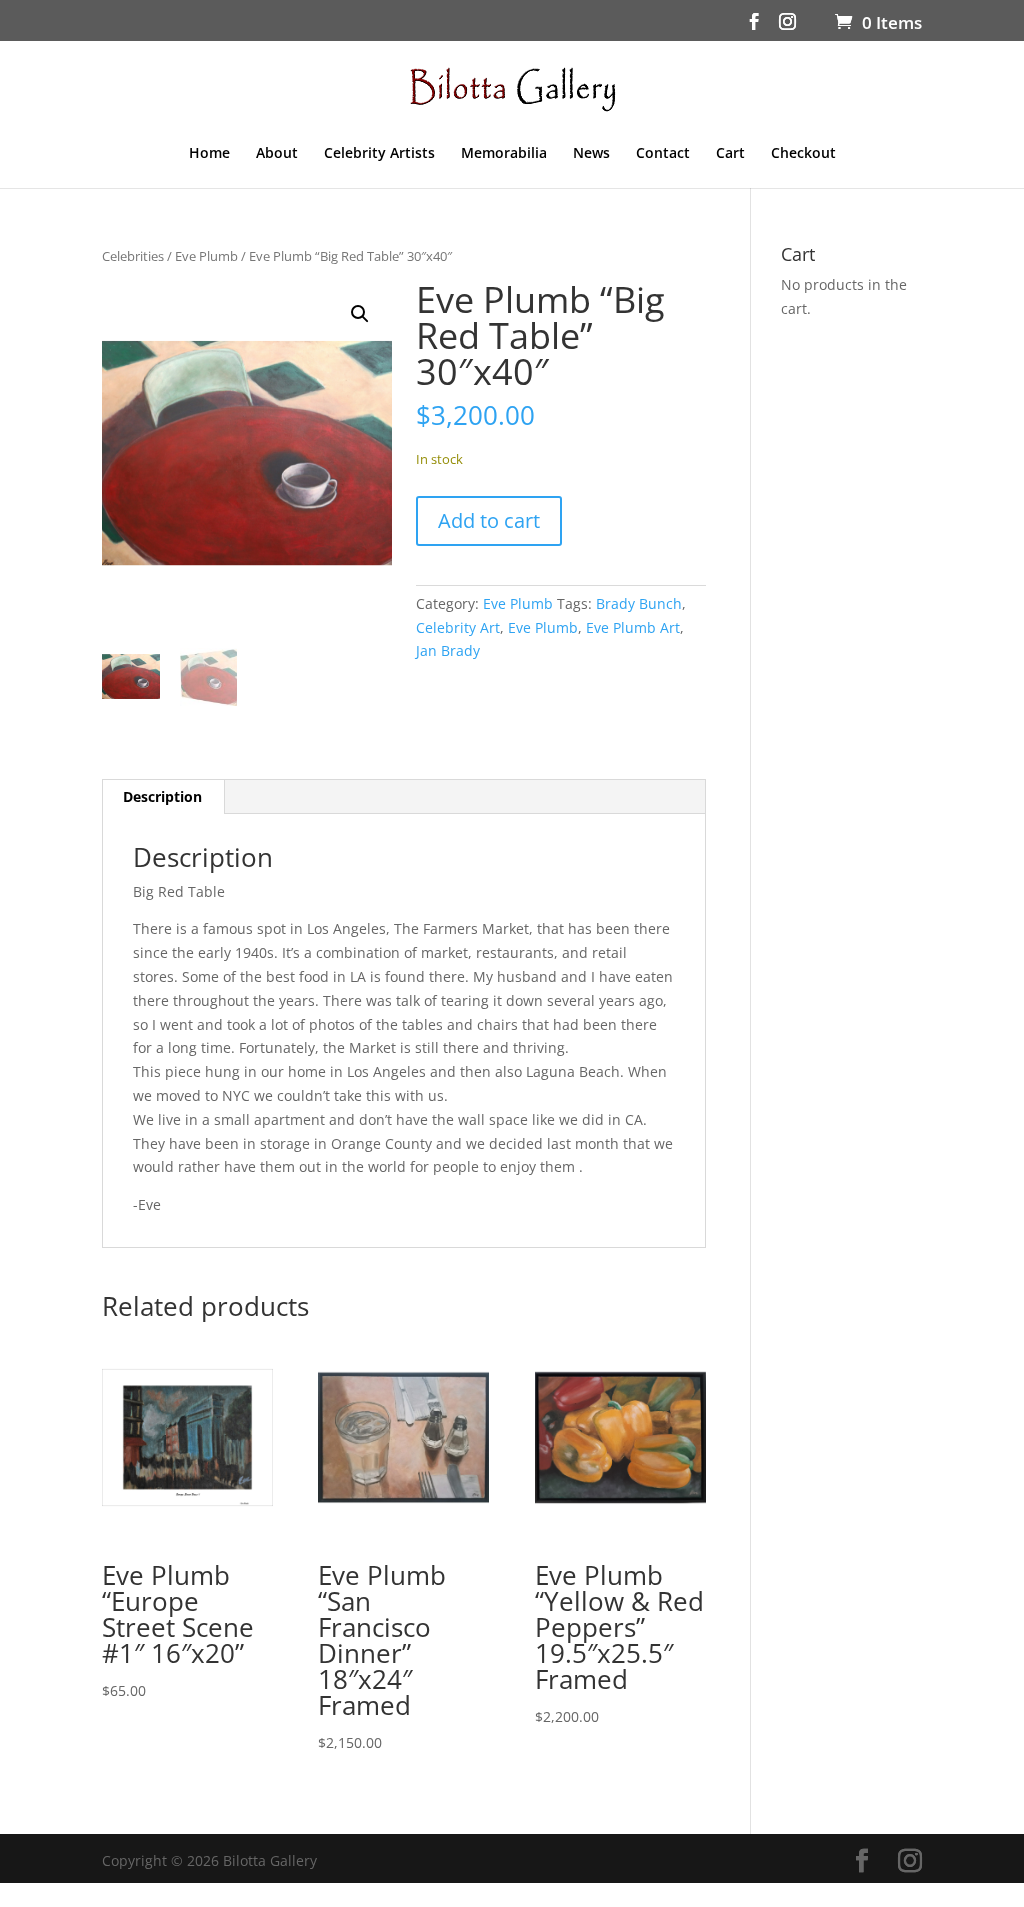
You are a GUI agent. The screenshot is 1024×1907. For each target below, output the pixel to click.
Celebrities (133, 256)
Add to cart (489, 520)
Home (209, 154)
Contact (663, 154)
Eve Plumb (206, 256)
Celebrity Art (458, 627)
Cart (730, 154)
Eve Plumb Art (633, 627)
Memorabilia (504, 154)
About (277, 154)
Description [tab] (162, 796)
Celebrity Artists (379, 154)
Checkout (803, 154)
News (591, 154)
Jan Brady (448, 650)
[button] (360, 314)
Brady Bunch (639, 603)
